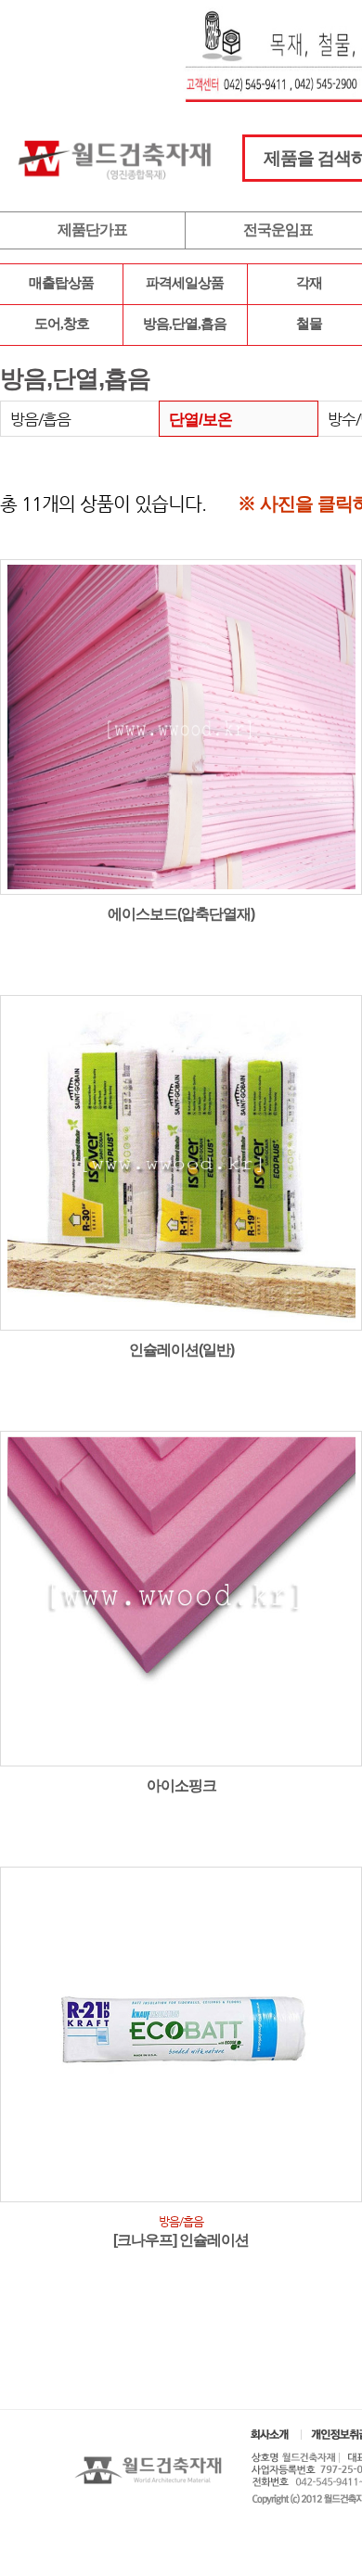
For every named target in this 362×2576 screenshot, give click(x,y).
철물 (309, 324)
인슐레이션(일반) (181, 1350)
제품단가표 (92, 230)
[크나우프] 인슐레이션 (181, 2240)
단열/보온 (200, 420)
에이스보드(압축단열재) (181, 914)
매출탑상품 (61, 283)
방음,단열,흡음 (185, 324)
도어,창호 (62, 324)
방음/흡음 (40, 419)
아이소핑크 (181, 1785)
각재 (309, 283)
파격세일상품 (185, 283)
